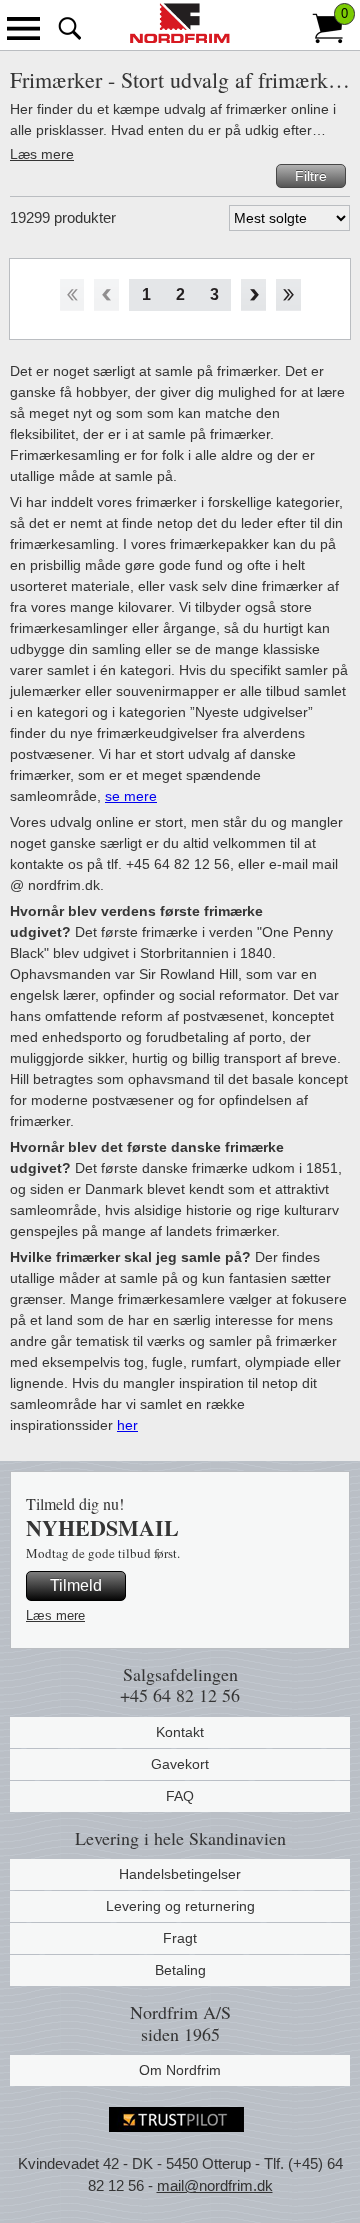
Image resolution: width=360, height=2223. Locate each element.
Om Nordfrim (180, 2070)
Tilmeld (76, 1585)
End (288, 295)
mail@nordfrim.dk (215, 2185)
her (127, 1425)
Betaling (180, 1970)
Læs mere (42, 154)
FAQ (180, 1796)
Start (71, 295)
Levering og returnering (180, 1906)
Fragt (180, 1938)
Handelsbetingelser (180, 1874)
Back (106, 295)
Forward (253, 295)
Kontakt (180, 1732)
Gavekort (180, 1764)
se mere (131, 796)
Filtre (311, 176)
